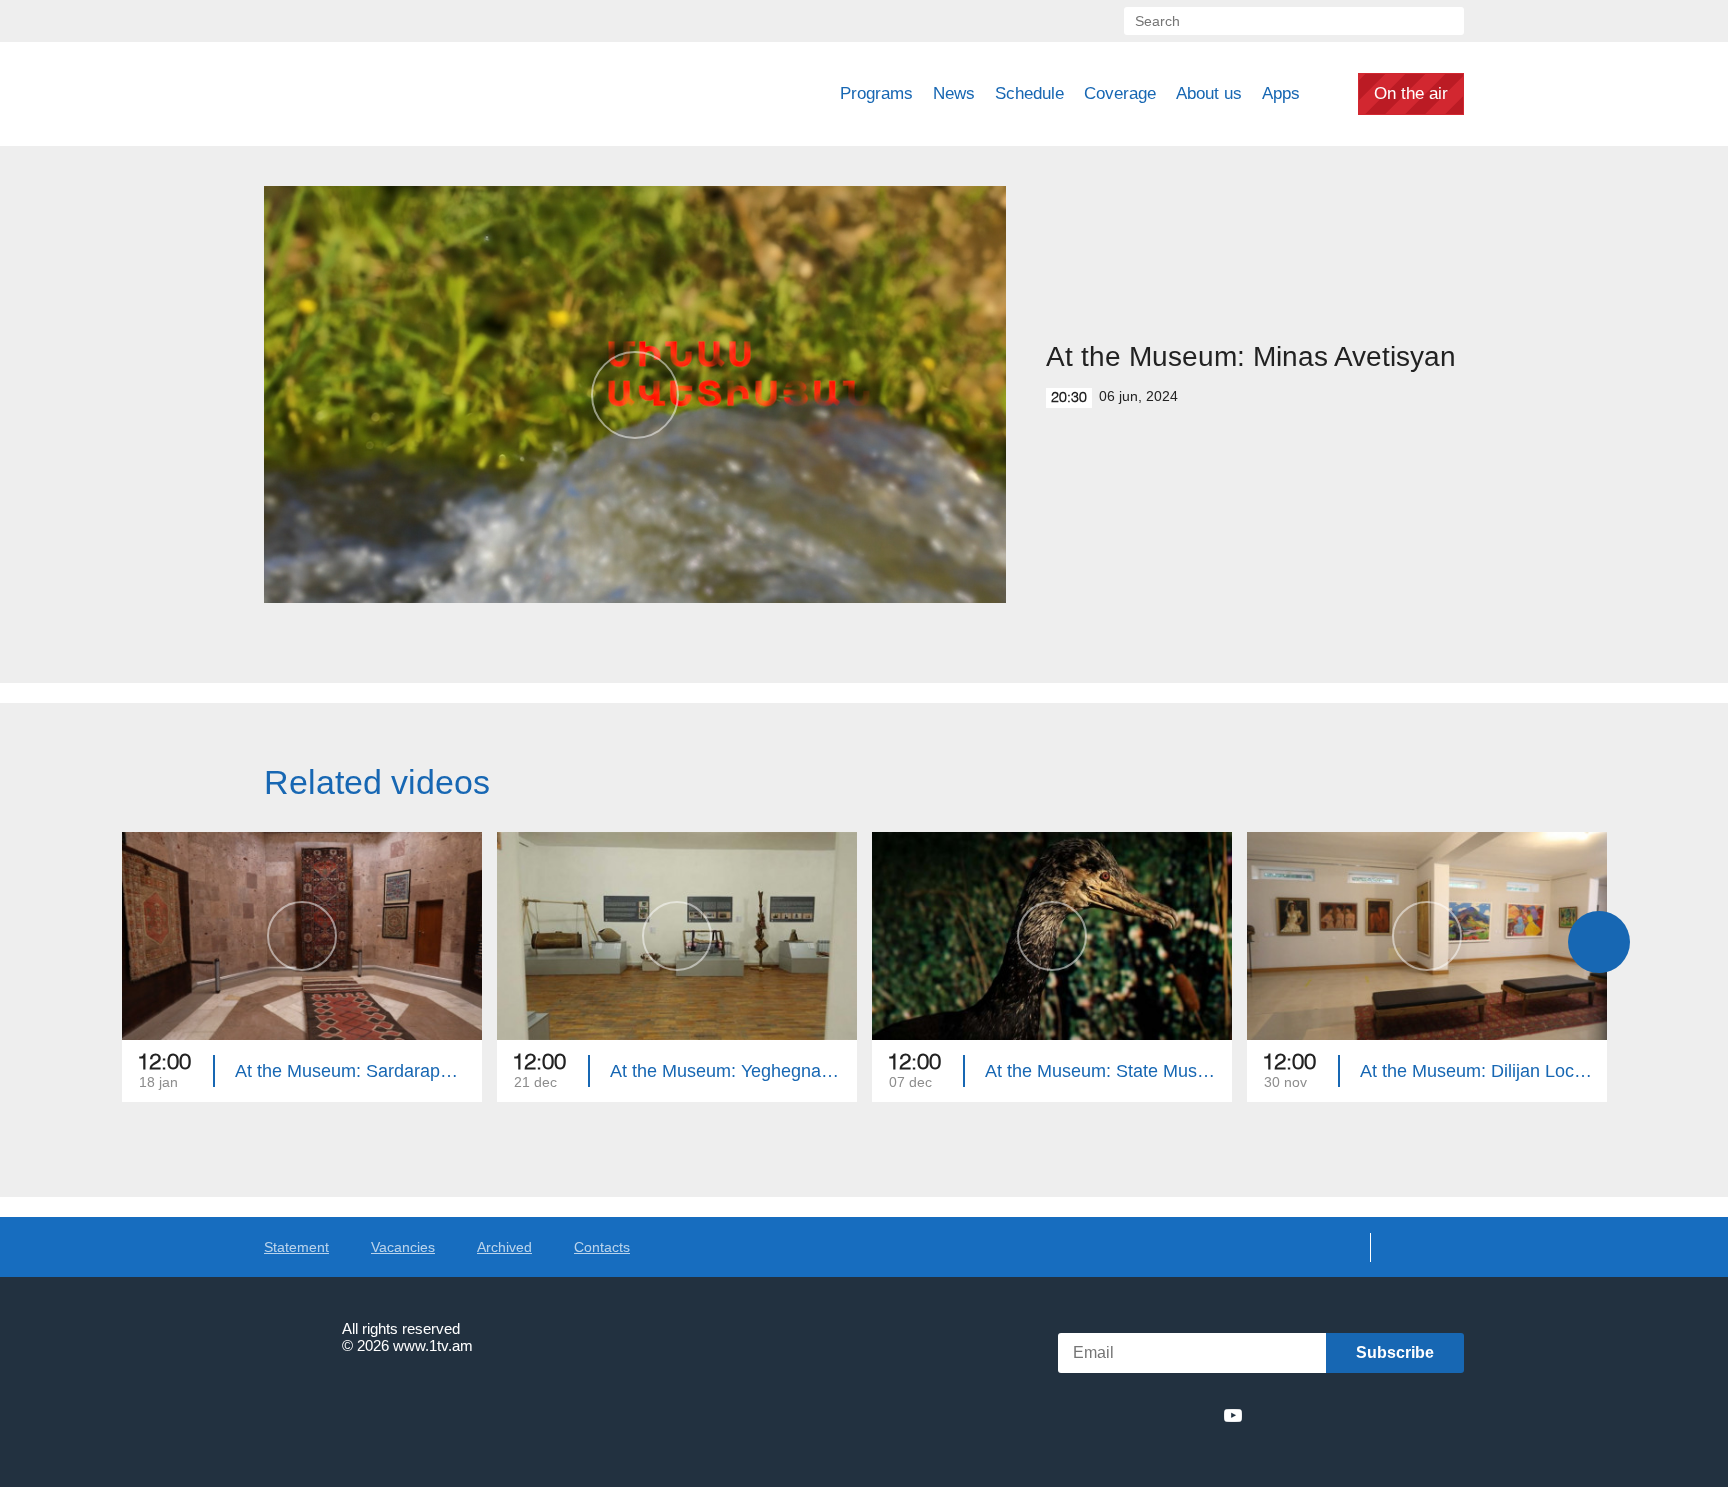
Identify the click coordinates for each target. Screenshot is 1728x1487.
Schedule (1029, 93)
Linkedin (1160, 1415)
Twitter (1123, 1415)
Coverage (1120, 93)
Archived (504, 1247)
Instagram (1197, 1415)
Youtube (1233, 1415)
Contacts (602, 1247)
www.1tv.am (433, 1345)
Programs (876, 93)
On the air (1411, 93)
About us (1209, 93)
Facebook (1091, 1415)
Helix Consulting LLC (350, 1407)
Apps (1281, 93)
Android (1416, 1415)
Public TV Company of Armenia (405, 94)
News (954, 93)
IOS (1309, 1415)
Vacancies (403, 1247)
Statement (296, 1247)
